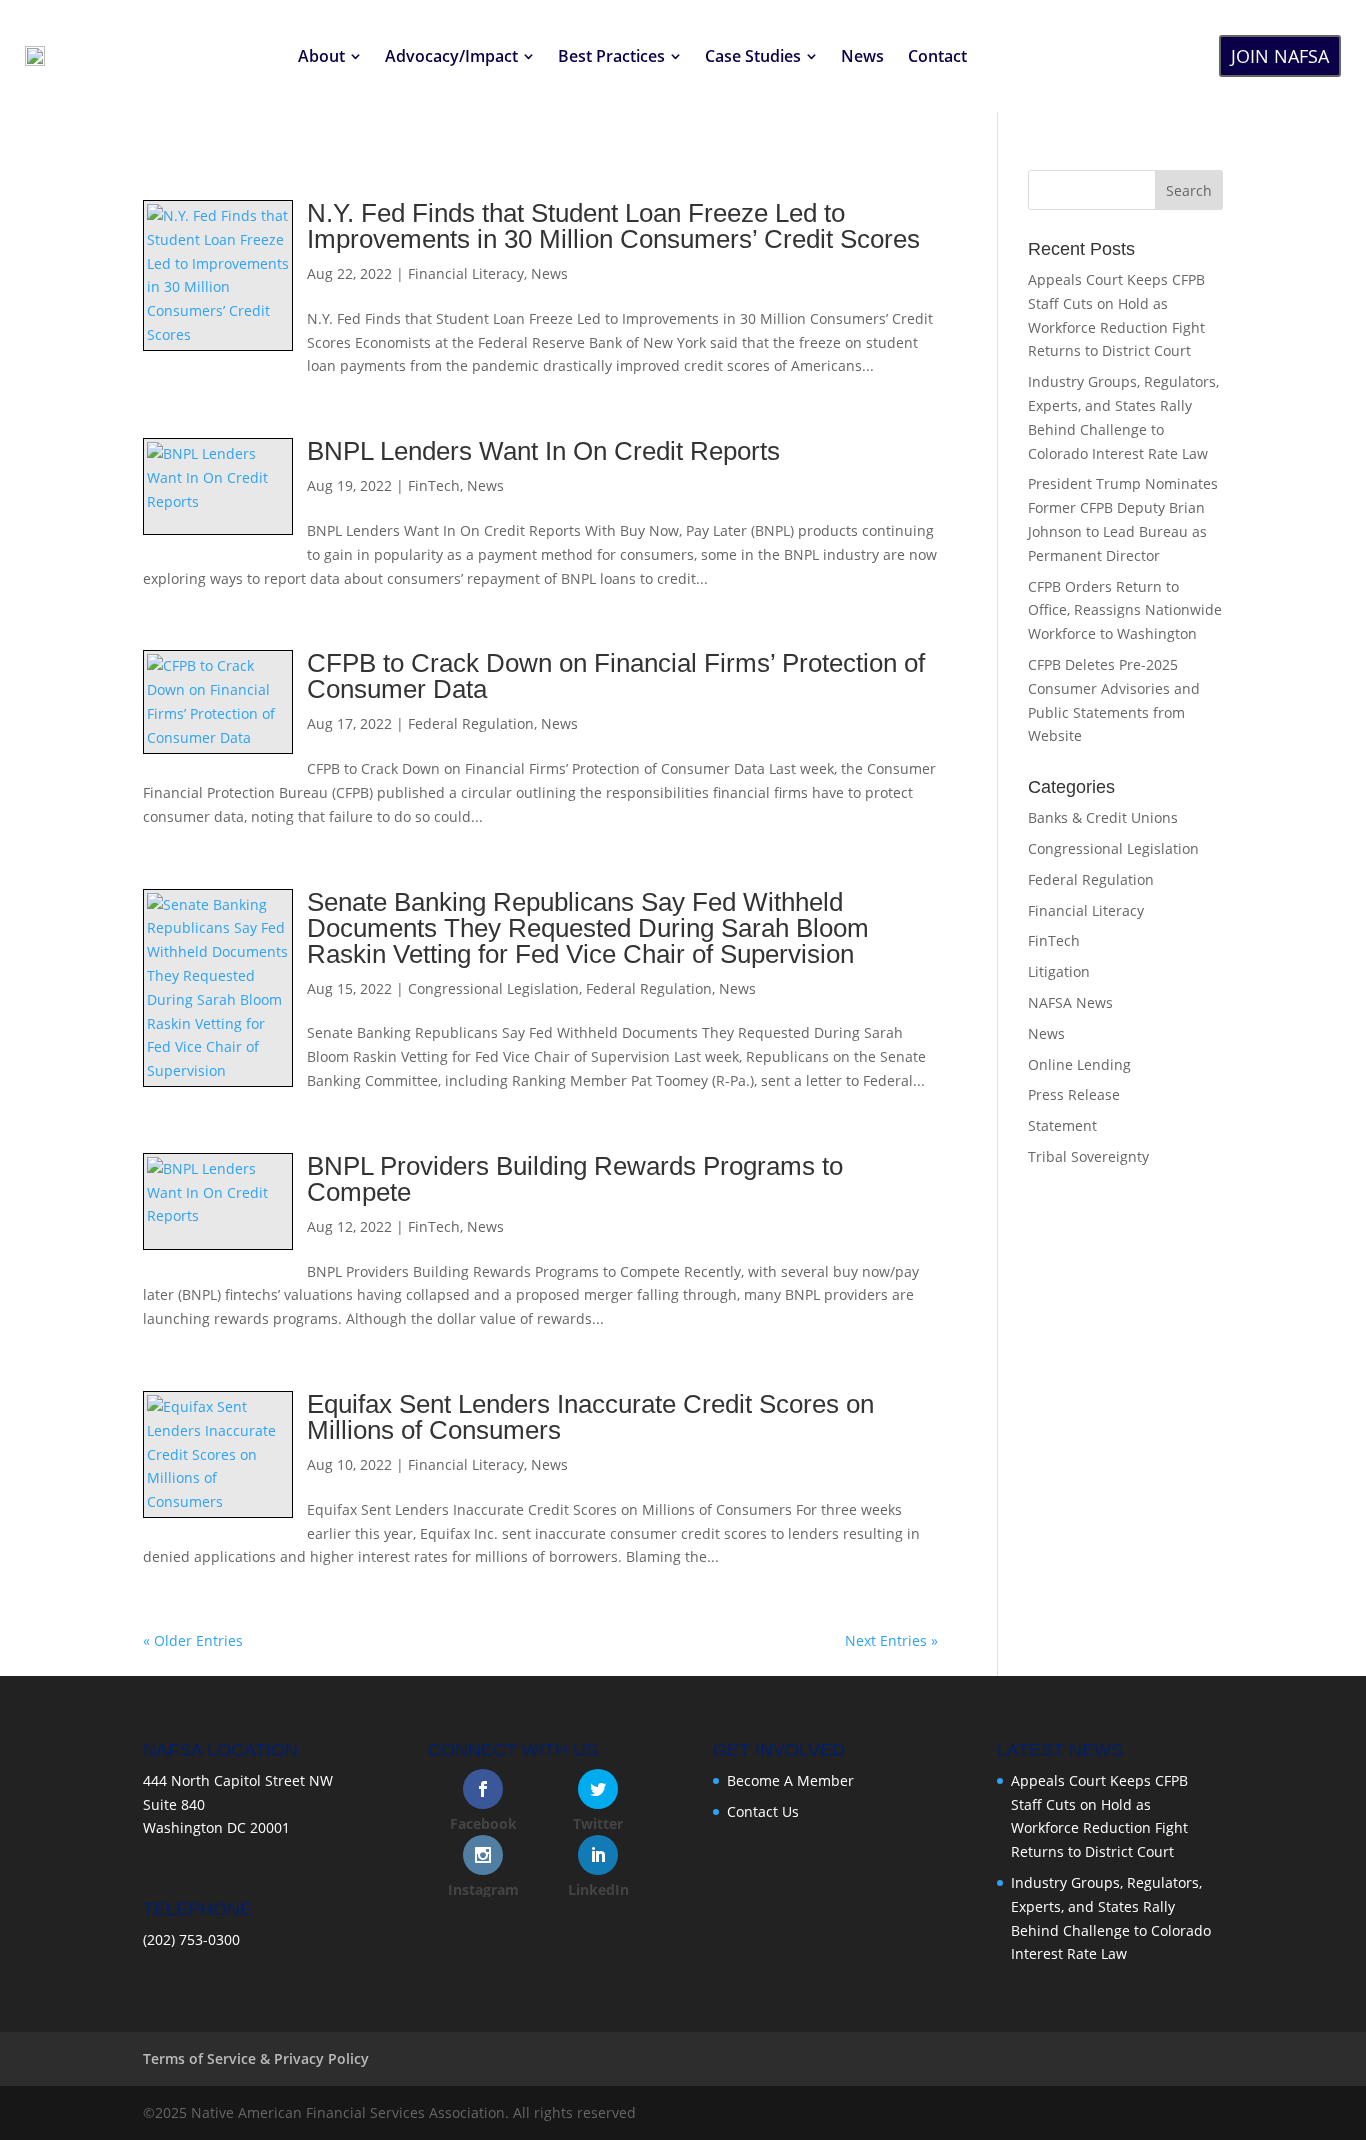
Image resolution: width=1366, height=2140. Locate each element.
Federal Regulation (471, 723)
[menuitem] (329, 56)
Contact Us (763, 1811)
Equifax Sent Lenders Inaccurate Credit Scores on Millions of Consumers (590, 1417)
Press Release (1074, 1094)
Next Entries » (891, 1640)
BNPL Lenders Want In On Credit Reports (543, 451)
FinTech (434, 485)
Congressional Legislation (493, 988)
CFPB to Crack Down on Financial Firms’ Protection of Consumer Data (616, 676)
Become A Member (790, 1780)
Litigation (1059, 971)
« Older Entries (193, 1640)
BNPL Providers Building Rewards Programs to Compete (575, 1179)
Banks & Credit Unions (1103, 817)
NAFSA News (1070, 1002)
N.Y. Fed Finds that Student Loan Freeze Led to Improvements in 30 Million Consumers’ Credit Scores (613, 226)
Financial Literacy (466, 273)
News (549, 273)
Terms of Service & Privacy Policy (256, 2058)
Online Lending (1079, 1064)
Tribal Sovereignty (1088, 1156)
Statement (1062, 1125)
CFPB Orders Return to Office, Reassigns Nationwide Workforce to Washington (1125, 610)
